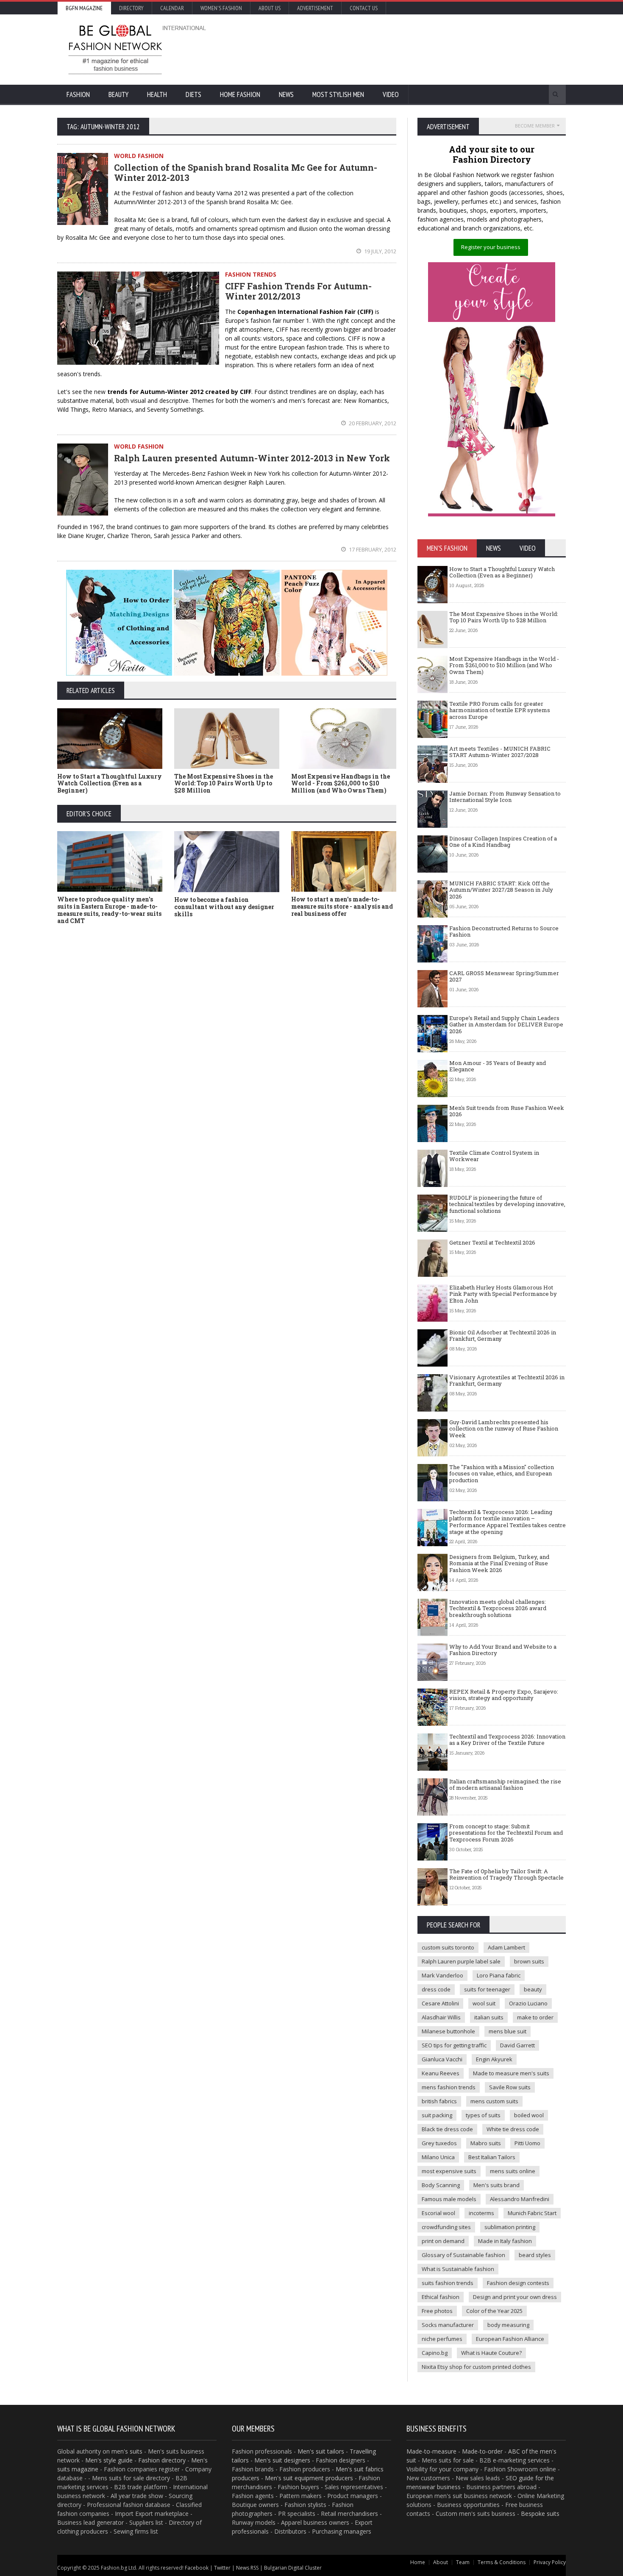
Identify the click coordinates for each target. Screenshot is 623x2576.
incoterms (481, 2213)
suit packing (437, 2115)
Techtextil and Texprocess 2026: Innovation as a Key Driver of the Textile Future (507, 1740)
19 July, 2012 (380, 251)
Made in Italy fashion (505, 2241)
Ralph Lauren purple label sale (461, 1961)
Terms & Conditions (502, 2562)
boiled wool (529, 2115)
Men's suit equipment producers (309, 2478)
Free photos (437, 2311)
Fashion (78, 94)
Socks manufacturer (448, 2325)
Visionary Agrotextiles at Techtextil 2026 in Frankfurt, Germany (507, 1381)
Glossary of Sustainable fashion (463, 2255)
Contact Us (364, 8)
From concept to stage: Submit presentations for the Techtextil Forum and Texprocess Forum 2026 (506, 1833)
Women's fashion (221, 8)
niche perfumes (442, 2339)
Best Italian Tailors (492, 2157)
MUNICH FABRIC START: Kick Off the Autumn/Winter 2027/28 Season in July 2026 (501, 890)
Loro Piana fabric (499, 1975)
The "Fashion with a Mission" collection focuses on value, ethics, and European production (502, 1474)
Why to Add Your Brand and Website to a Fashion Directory (503, 1650)
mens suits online (513, 2171)
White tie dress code (513, 2129)
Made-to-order (482, 2451)
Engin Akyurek (494, 2059)
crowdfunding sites (446, 2227)
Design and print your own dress (515, 2297)
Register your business (491, 247)
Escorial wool (438, 2213)
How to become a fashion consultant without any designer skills (224, 907)
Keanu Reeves (441, 2073)
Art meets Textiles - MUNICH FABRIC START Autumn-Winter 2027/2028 (500, 752)
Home (418, 2562)
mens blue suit (508, 2031)
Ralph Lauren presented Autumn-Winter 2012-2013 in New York (252, 458)
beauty (533, 1989)
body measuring (508, 2325)
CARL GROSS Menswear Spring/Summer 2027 (504, 976)
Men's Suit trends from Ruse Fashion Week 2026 (507, 1111)
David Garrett (517, 2045)
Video (391, 94)
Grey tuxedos (439, 2143)
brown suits (529, 1961)
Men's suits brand (496, 2185)
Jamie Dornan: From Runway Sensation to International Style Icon (505, 797)
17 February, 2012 (372, 549)
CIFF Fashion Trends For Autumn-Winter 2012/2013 (298, 291)
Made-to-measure (431, 2451)
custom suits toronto (448, 1947)
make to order (535, 2017)
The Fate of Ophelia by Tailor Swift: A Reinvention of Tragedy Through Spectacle (506, 1874)
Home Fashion (240, 94)
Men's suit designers (282, 2460)
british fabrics (439, 2101)
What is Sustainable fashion (458, 2269)
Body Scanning (441, 2185)
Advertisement (315, 8)
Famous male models (449, 2199)
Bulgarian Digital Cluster (293, 2568)
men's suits (127, 2451)
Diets (193, 94)
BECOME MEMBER (535, 126)
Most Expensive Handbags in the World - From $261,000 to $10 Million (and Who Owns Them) (341, 783)
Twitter (222, 2568)
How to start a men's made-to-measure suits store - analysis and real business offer (342, 906)
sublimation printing (510, 2227)
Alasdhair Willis (441, 2017)
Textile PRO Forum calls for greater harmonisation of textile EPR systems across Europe (500, 710)
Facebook (197, 2568)
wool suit (484, 2003)
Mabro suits (486, 2143)
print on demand (443, 2241)
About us (270, 8)
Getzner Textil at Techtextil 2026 (492, 1242)
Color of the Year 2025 (494, 2311)
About (441, 2562)
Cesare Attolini (440, 2003)
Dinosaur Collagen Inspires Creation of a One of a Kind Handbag (503, 842)
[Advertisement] (403, 49)
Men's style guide (109, 2460)
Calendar (172, 8)
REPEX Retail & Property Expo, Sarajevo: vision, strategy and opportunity (504, 1695)
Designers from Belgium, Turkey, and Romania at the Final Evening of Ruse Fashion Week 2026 (499, 1563)
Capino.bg (435, 2353)
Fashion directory (162, 2460)
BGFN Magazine (84, 8)
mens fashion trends (449, 2087)
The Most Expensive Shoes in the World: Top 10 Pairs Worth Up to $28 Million (224, 783)
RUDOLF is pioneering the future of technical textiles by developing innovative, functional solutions (507, 1204)
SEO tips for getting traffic (454, 2045)
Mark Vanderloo (442, 1975)
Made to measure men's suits (511, 2073)
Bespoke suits (540, 2514)
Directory (131, 8)
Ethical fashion (441, 2297)
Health (157, 94)
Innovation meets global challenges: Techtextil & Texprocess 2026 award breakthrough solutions (498, 1608)
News (286, 94)
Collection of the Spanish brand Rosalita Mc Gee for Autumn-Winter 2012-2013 (246, 172)
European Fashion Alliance (510, 2339)
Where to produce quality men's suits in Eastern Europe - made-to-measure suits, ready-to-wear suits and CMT (109, 910)
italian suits (489, 2017)
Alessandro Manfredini (520, 2199)
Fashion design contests (518, 2283)
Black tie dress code (447, 2129)
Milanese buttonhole (448, 2031)
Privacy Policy (550, 2562)
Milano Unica (438, 2157)
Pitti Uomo (527, 2143)
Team (463, 2562)
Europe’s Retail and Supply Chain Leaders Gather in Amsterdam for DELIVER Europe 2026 (506, 1025)
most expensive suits (449, 2171)
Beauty (118, 94)
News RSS (247, 2568)
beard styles (535, 2255)
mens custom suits (494, 2101)
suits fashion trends (448, 2283)
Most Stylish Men (338, 94)
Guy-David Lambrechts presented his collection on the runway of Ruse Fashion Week (504, 1429)
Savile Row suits (510, 2087)
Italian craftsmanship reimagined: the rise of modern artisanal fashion (505, 1785)
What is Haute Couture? (491, 2353)
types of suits (483, 2115)
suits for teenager (487, 1989)
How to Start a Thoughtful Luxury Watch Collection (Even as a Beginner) (110, 783)
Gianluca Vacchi (442, 2059)
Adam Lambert (506, 1947)
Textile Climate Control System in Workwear (494, 1156)
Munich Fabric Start (532, 2213)
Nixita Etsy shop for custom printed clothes (476, 2367)
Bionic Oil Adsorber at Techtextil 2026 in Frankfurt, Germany (503, 1336)
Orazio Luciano (528, 2003)
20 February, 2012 (372, 423)
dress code (436, 1989)
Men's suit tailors (321, 2451)
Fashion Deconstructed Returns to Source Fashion (504, 932)
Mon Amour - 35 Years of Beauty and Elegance (498, 1066)
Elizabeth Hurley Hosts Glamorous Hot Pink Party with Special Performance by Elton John (503, 1294)
